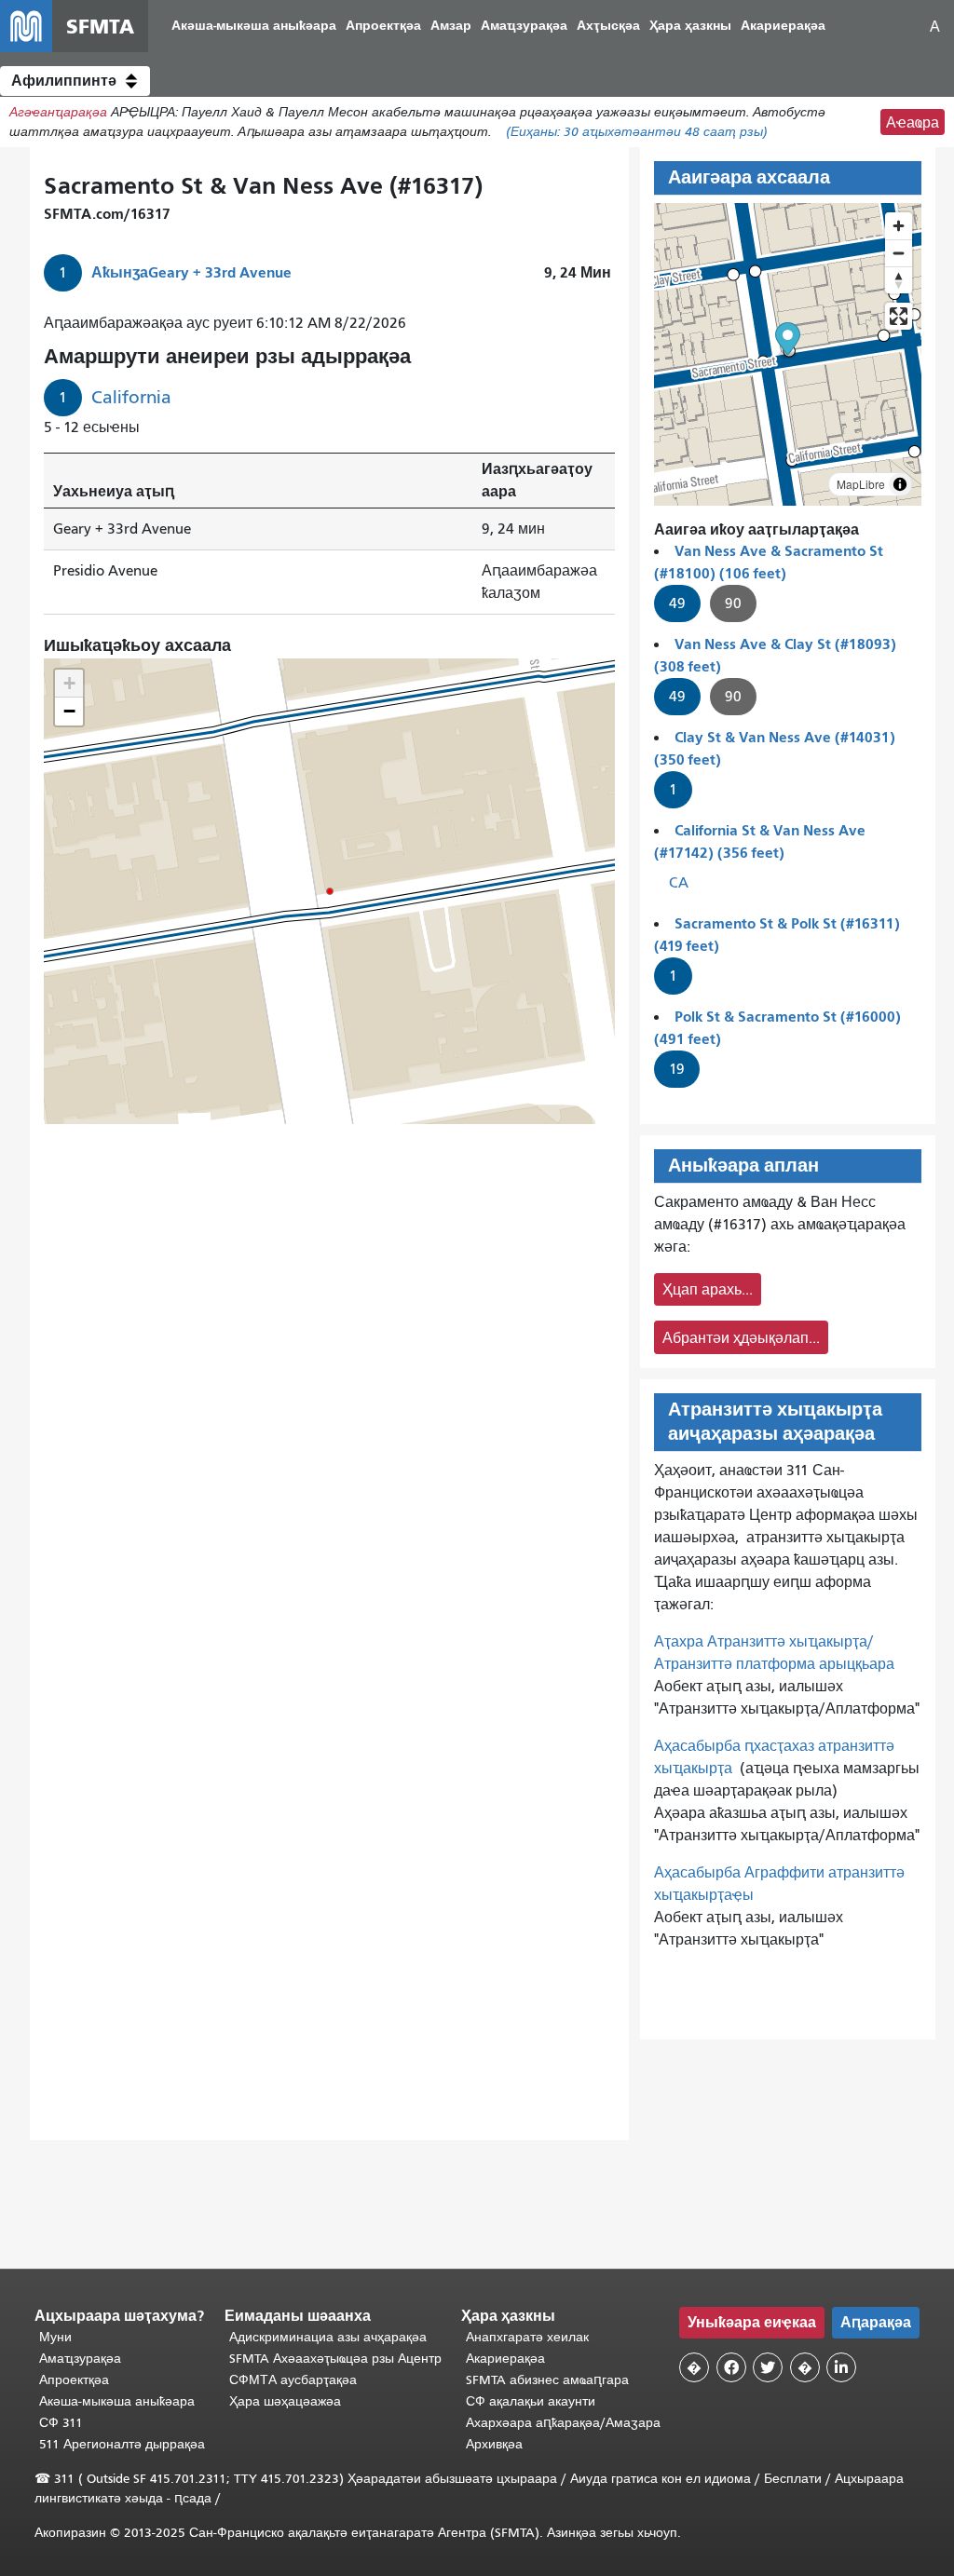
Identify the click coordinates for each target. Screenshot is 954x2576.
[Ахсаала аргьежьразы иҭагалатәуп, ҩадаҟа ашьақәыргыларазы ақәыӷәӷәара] (899, 280)
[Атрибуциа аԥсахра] (900, 484)
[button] (75, 81)
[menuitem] (254, 27)
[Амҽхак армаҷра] (899, 253)
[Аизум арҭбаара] (899, 226)
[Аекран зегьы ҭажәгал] (899, 316)
